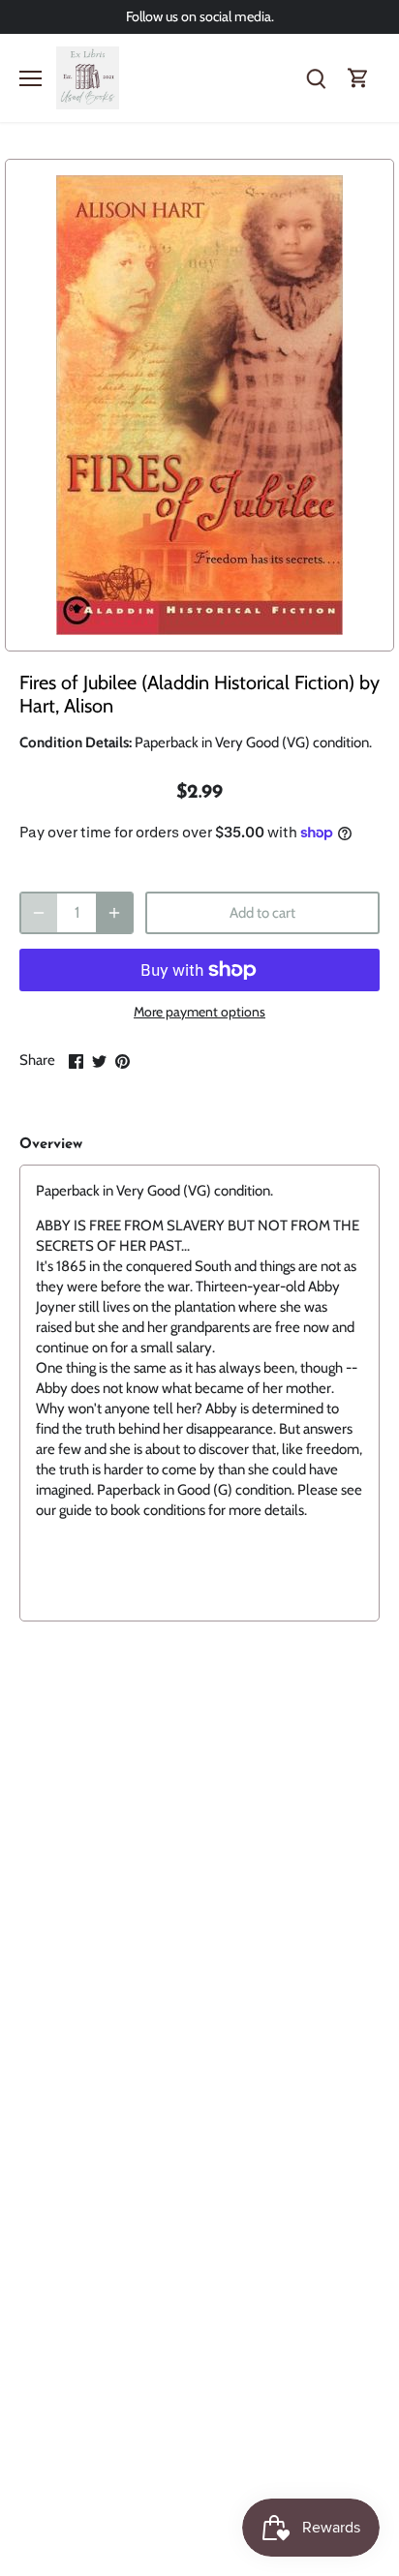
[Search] (316, 78)
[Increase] (114, 913)
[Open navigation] (31, 78)
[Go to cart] (358, 78)
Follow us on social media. (200, 16)
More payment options (199, 1012)
